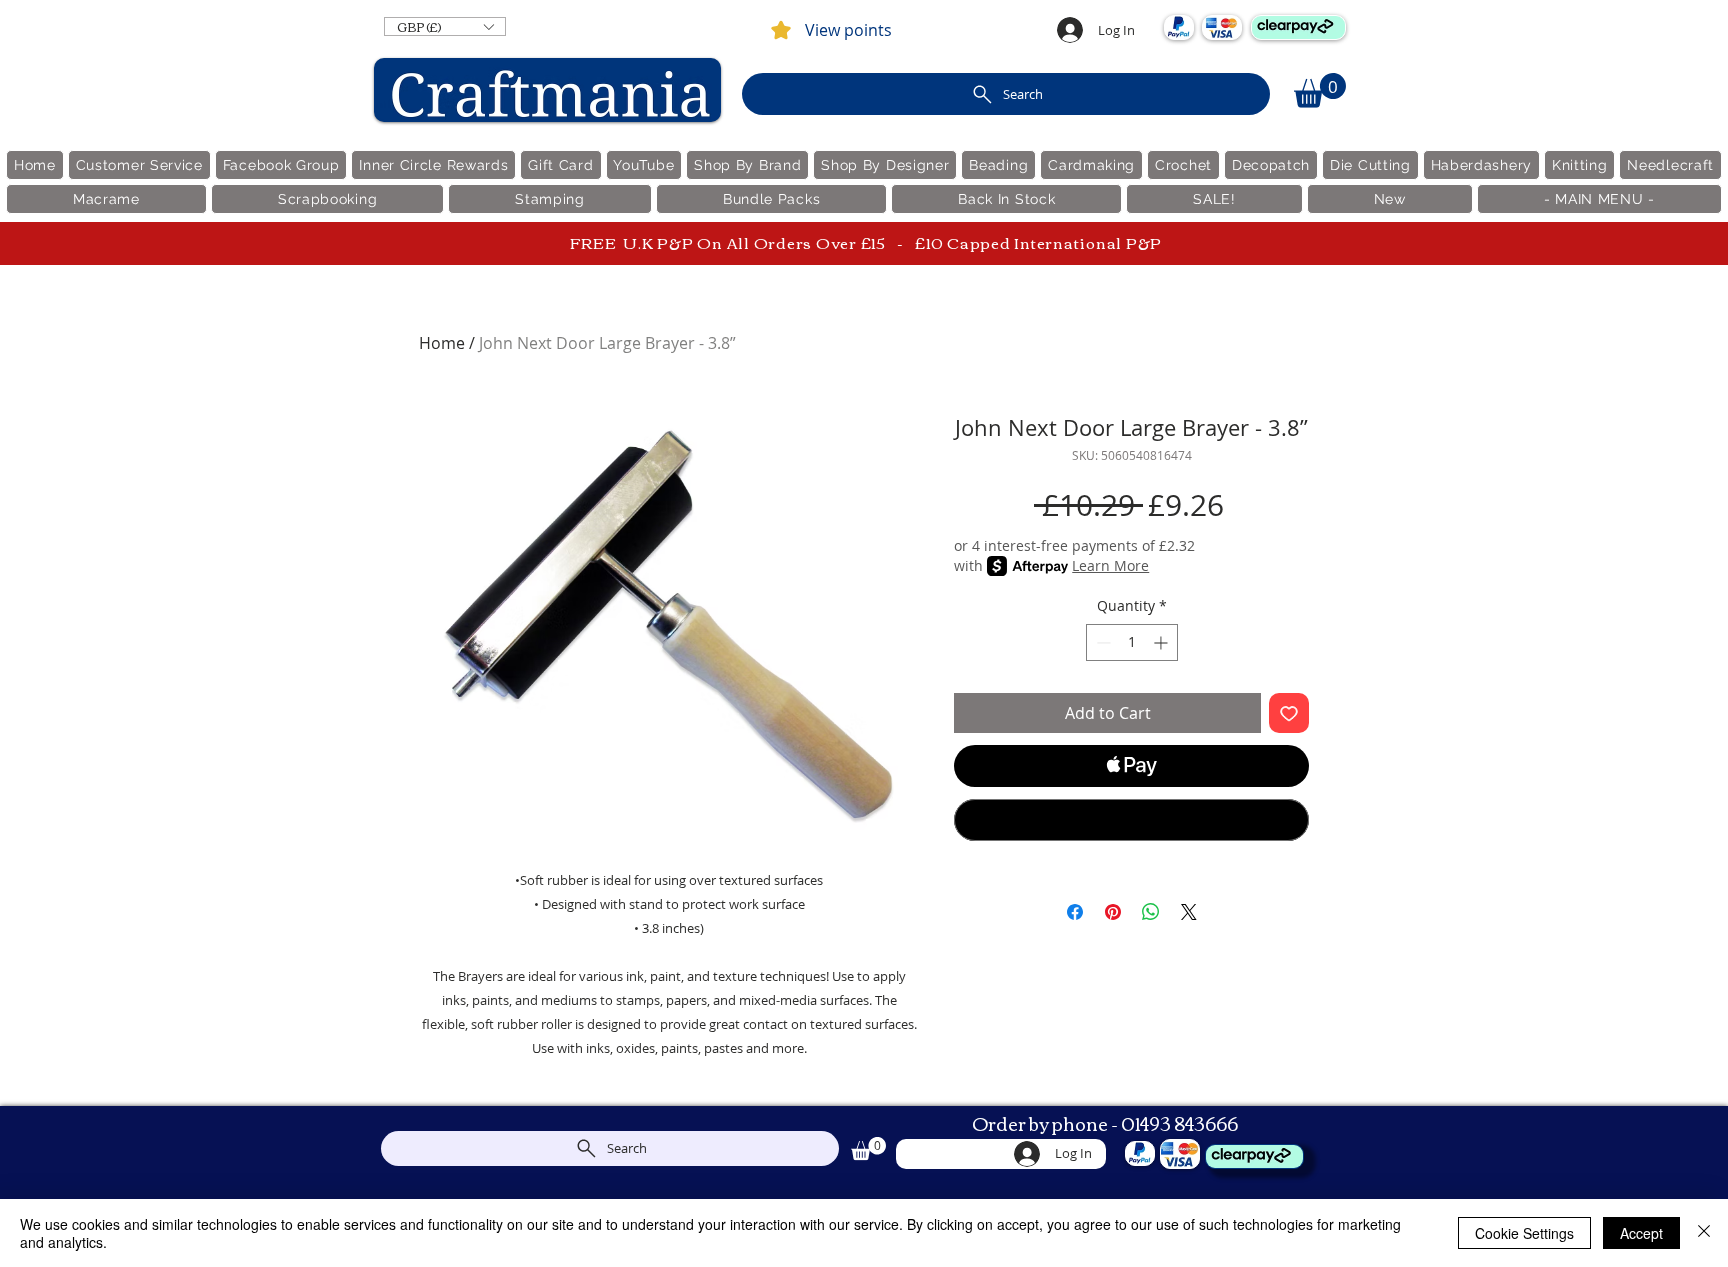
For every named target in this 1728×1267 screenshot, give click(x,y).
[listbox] (445, 26)
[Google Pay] (1131, 820)
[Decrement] (1101, 642)
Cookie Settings (1524, 1233)
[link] (1320, 90)
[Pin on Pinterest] (1113, 912)
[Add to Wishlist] (1289, 713)
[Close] (1704, 1233)
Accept (1641, 1233)
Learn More (1110, 565)
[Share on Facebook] (1075, 912)
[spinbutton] (1132, 642)
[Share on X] (1189, 912)
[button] (445, 26)
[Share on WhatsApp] (1151, 912)
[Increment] (1162, 642)
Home (442, 343)
